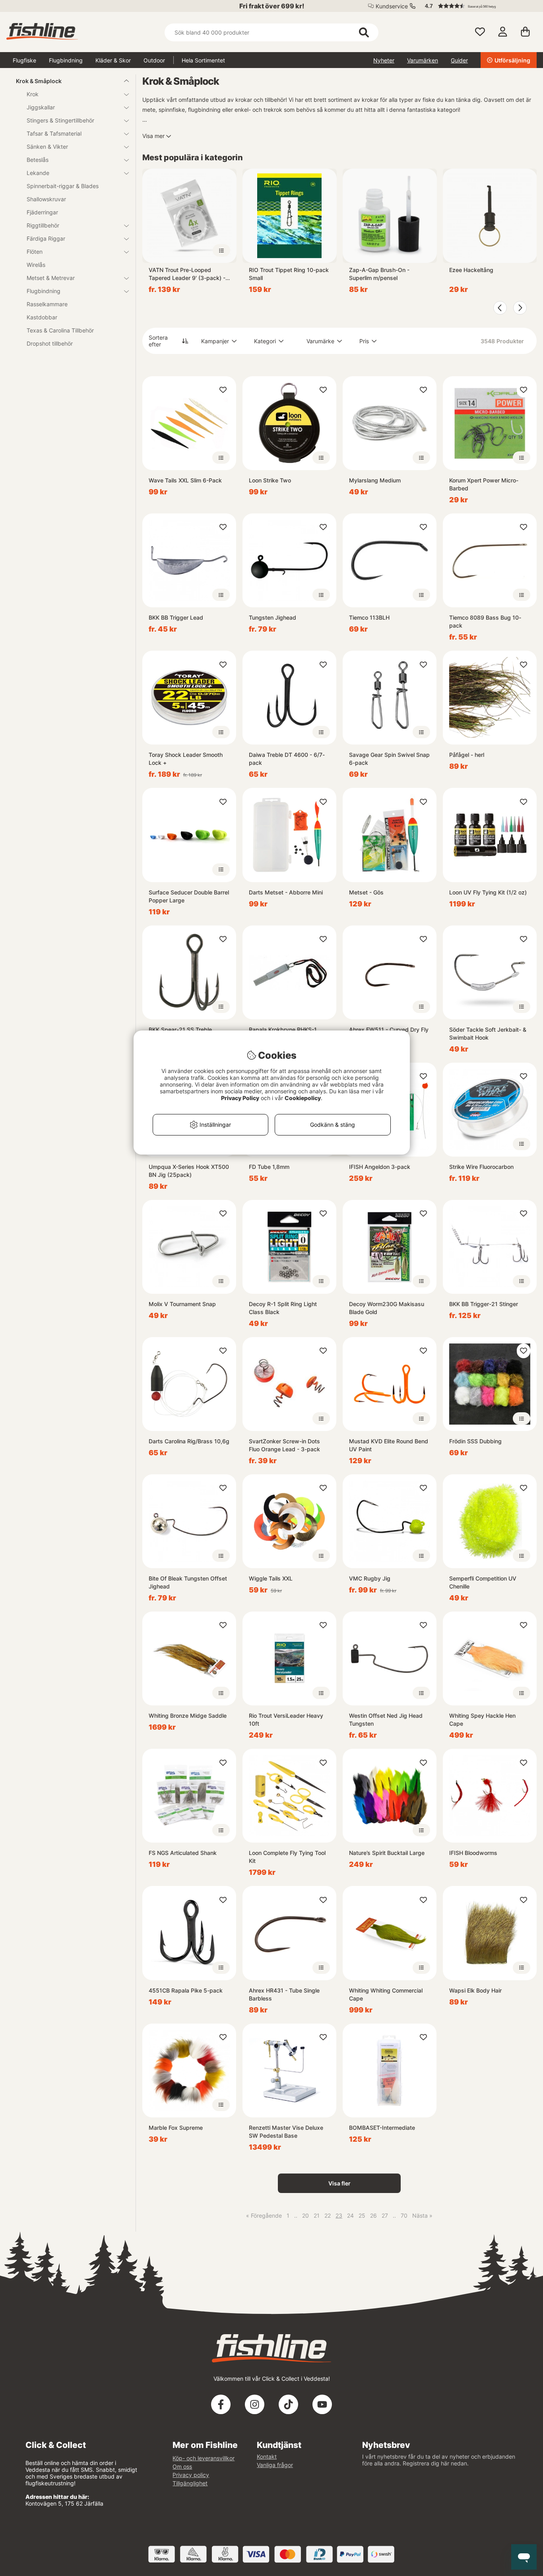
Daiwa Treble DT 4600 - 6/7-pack (287, 759)
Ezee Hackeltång (471, 270)
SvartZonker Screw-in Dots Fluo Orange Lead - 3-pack (284, 1445)
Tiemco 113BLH (369, 617)
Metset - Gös (366, 892)
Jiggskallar (41, 107)
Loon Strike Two (270, 480)
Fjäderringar (42, 212)
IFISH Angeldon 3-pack (380, 1167)
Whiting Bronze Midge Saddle (188, 1716)
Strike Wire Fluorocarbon (481, 1167)
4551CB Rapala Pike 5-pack (186, 1990)
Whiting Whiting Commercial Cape (386, 1994)
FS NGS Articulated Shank (183, 1853)
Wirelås (36, 265)
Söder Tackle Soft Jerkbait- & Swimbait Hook (488, 1033)
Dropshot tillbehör (50, 343)
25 (362, 2215)
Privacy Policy (240, 1098)
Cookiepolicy (303, 1098)
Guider (459, 60)
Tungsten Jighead (272, 617)
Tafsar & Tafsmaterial (54, 133)
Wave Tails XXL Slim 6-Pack (185, 480)
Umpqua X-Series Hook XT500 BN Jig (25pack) (189, 1171)
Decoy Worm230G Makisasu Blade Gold (387, 1308)
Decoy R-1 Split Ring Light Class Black (283, 1308)
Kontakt (267, 2456)
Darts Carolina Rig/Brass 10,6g (189, 1441)
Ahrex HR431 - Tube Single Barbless (284, 1994)
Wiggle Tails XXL (271, 1578)
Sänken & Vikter (47, 147)
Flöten (35, 252)
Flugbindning (66, 60)
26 (373, 2215)
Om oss (182, 2466)
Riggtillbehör (43, 225)
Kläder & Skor (113, 60)
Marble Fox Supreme (176, 2128)
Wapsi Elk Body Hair (475, 1990)
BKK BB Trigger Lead (176, 617)
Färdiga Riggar (46, 238)
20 (305, 2215)
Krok (33, 94)
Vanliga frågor (275, 2465)
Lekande (38, 173)
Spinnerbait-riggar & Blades (63, 186)
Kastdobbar (42, 317)
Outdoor (154, 60)
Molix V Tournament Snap (182, 1304)
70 (404, 2215)
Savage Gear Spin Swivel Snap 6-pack (389, 759)
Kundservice (392, 6)
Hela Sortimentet (203, 60)
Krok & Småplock (39, 81)
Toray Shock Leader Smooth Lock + (186, 759)
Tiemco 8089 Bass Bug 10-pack (485, 621)
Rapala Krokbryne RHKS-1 (283, 1029)
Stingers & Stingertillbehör (60, 120)
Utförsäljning (512, 60)
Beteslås (38, 160)
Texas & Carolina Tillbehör (60, 330)
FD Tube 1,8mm (269, 1167)
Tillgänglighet (190, 2483)
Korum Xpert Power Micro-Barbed (484, 484)
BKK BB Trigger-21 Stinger (484, 1304)
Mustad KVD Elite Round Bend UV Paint (389, 1445)
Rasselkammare (47, 304)
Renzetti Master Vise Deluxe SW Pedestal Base (286, 2132)
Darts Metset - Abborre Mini (286, 892)
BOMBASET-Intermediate (382, 2128)
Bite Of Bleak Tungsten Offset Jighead (188, 1582)
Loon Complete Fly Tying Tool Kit (287, 1857)
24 (350, 2215)
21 (317, 2215)
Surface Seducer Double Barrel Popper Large (189, 896)
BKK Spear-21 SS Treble (180, 1029)
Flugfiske (24, 60)
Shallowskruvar (46, 199)
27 (385, 2215)
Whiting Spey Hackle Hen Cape (482, 1720)
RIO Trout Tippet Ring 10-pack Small (289, 274)
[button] (477, 6)
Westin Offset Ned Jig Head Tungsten (386, 1720)
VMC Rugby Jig (370, 1578)
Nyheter (384, 60)
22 (328, 2215)
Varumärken (423, 60)
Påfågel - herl (467, 755)
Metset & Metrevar (51, 278)
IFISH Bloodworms (473, 1853)
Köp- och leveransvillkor (204, 2458)
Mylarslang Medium (375, 480)
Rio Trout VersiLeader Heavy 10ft (286, 1720)
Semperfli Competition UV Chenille (483, 1582)
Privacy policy (191, 2475)
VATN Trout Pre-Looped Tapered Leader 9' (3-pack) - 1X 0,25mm (187, 274)
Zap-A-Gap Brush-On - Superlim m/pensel (379, 274)
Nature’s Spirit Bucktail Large (387, 1853)
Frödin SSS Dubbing (475, 1441)
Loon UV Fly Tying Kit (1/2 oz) (488, 892)
